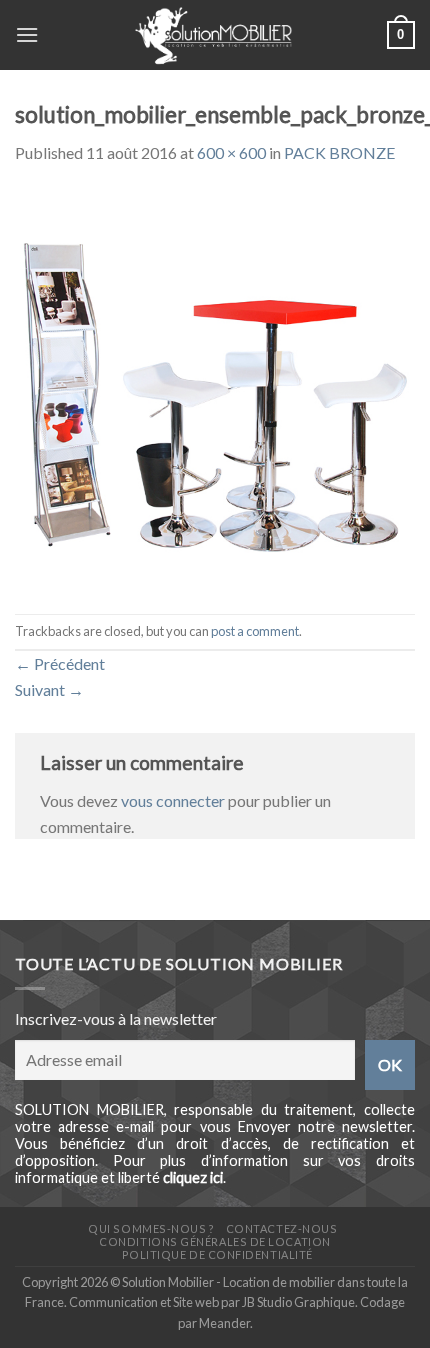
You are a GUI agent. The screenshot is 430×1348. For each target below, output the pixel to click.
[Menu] (27, 34)
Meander (224, 1323)
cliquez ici (193, 1177)
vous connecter (173, 800)
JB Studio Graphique (298, 1302)
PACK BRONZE (339, 152)
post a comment (255, 631)
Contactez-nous (282, 1228)
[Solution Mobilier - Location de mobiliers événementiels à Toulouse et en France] (213, 35)
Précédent (60, 663)
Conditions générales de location (214, 1241)
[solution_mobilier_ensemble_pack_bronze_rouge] (215, 387)
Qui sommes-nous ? (151, 1228)
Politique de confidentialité (217, 1254)
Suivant (49, 689)
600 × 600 (231, 152)
